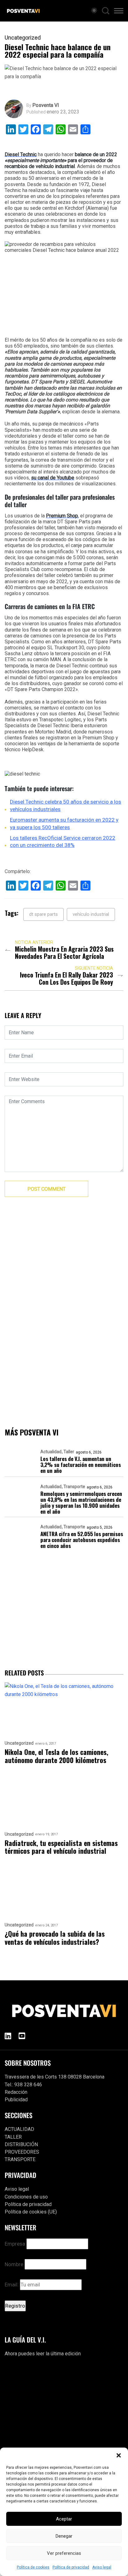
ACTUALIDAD (19, 2129)
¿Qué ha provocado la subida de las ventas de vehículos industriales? (55, 1938)
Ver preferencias (64, 2553)
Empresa (15, 2244)
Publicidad (16, 2100)
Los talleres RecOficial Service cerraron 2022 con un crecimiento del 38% (63, 842)
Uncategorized (23, 38)
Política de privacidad (71, 2567)
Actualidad (51, 1452)
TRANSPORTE (20, 2159)
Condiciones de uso (26, 2197)
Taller (69, 1452)
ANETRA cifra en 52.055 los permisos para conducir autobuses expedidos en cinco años (82, 1540)
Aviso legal (102, 2567)
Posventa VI (46, 105)
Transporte (74, 1487)
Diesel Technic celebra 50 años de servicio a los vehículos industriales (66, 805)
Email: (12, 2285)
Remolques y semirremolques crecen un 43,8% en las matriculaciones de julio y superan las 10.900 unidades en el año (81, 1502)
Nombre (14, 2264)
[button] (119, 2455)
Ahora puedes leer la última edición (43, 2354)
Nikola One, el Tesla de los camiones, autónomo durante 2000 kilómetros (56, 1756)
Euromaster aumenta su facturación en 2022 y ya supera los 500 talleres (64, 824)
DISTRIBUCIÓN (21, 2144)
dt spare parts (43, 914)
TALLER (13, 2137)
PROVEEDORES (22, 2152)
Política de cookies (33, 2567)
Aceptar (64, 2519)
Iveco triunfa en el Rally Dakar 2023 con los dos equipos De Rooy (66, 978)
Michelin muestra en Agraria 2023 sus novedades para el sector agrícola (64, 953)
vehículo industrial (91, 914)
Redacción (16, 2092)
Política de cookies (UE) (31, 2212)
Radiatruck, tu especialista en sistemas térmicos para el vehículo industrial (61, 1847)
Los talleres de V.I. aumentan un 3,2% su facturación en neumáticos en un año (81, 1465)
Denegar (64, 2536)
